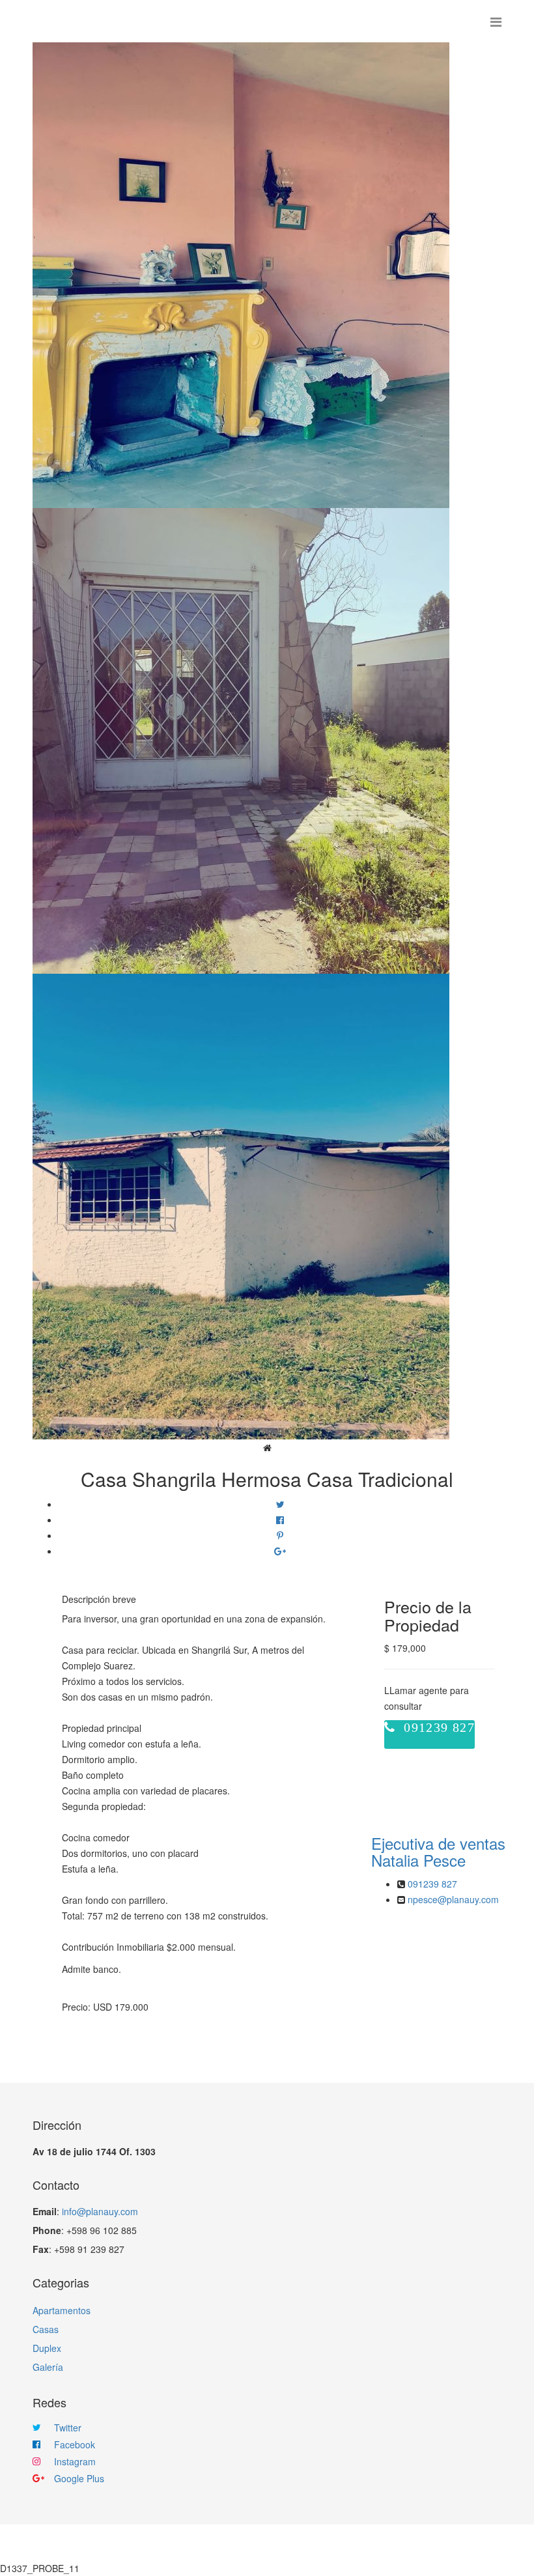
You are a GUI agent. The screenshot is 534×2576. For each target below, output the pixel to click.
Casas (46, 2329)
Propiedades (220, 2543)
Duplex (47, 2348)
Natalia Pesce (438, 1851)
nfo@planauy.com (101, 2211)
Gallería (288, 2543)
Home (161, 2543)
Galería (48, 2367)
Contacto (348, 2543)
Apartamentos (62, 2310)
